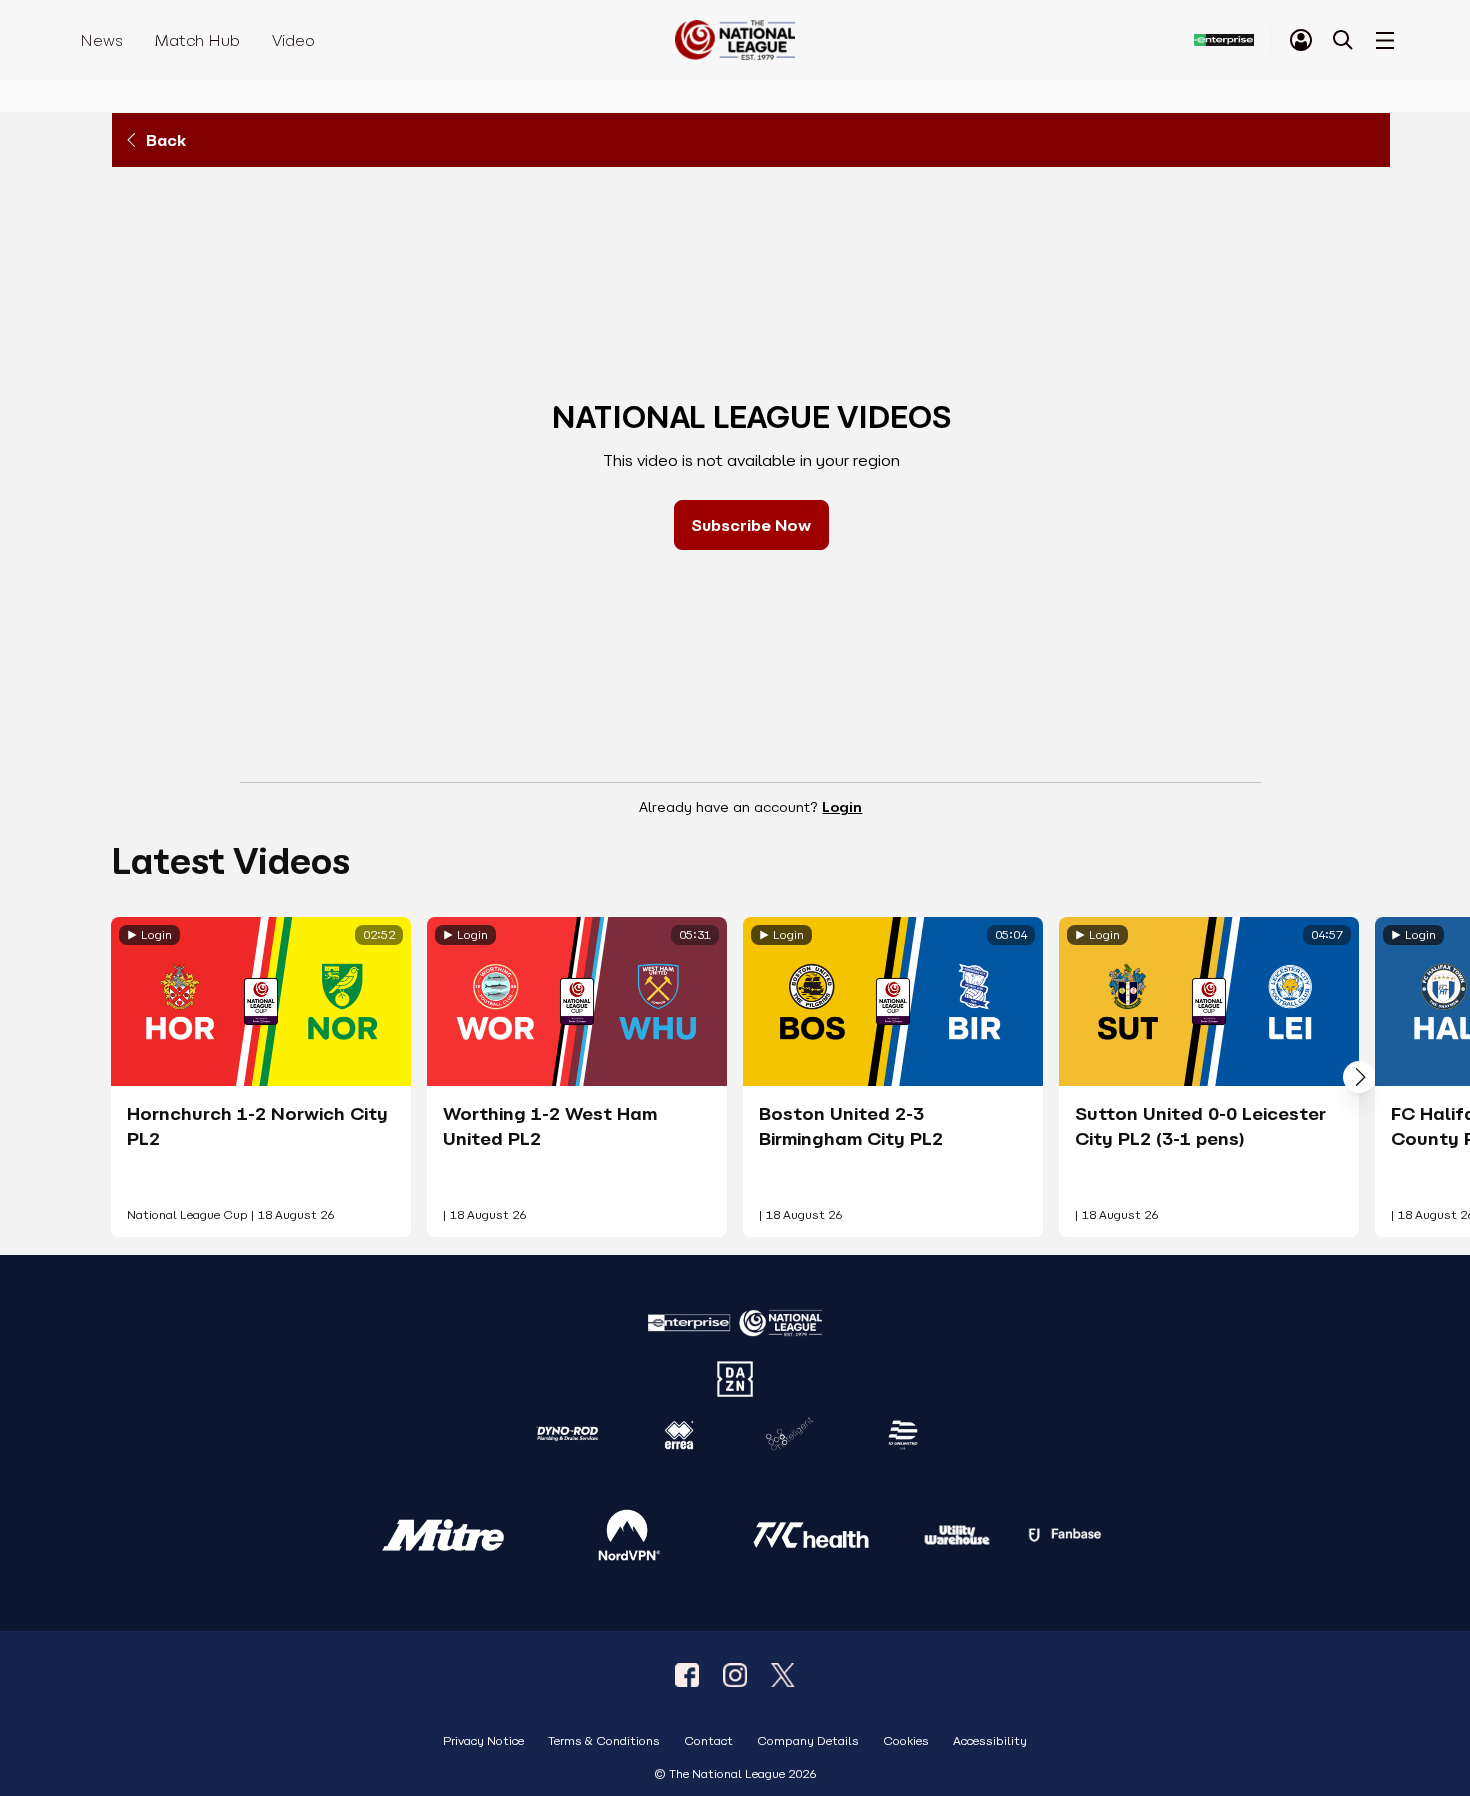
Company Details (808, 1741)
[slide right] (1359, 1077)
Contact (708, 1741)
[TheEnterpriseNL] (687, 1675)
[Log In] (1301, 40)
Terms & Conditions (604, 1741)
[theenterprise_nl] (735, 1675)
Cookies (906, 1741)
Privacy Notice (483, 1741)
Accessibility (990, 1741)
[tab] (1301, 40)
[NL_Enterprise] (783, 1675)
